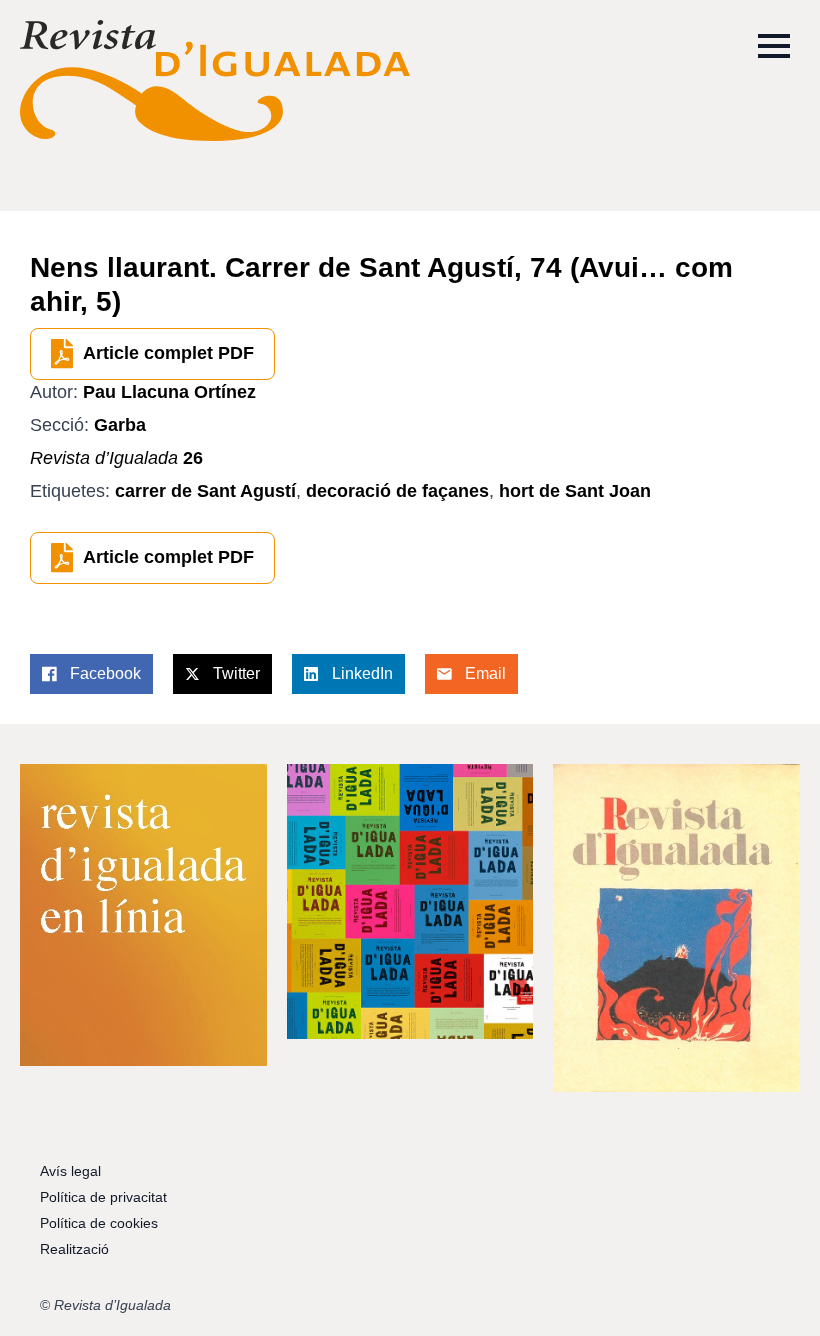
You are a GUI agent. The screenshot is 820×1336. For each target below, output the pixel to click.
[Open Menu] (774, 46)
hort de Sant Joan (575, 491)
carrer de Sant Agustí (205, 491)
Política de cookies (99, 1223)
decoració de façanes (397, 491)
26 (116, 458)
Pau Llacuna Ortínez (169, 392)
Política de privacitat (103, 1197)
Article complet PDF (168, 353)
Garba (120, 425)
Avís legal (70, 1171)
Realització (74, 1249)
